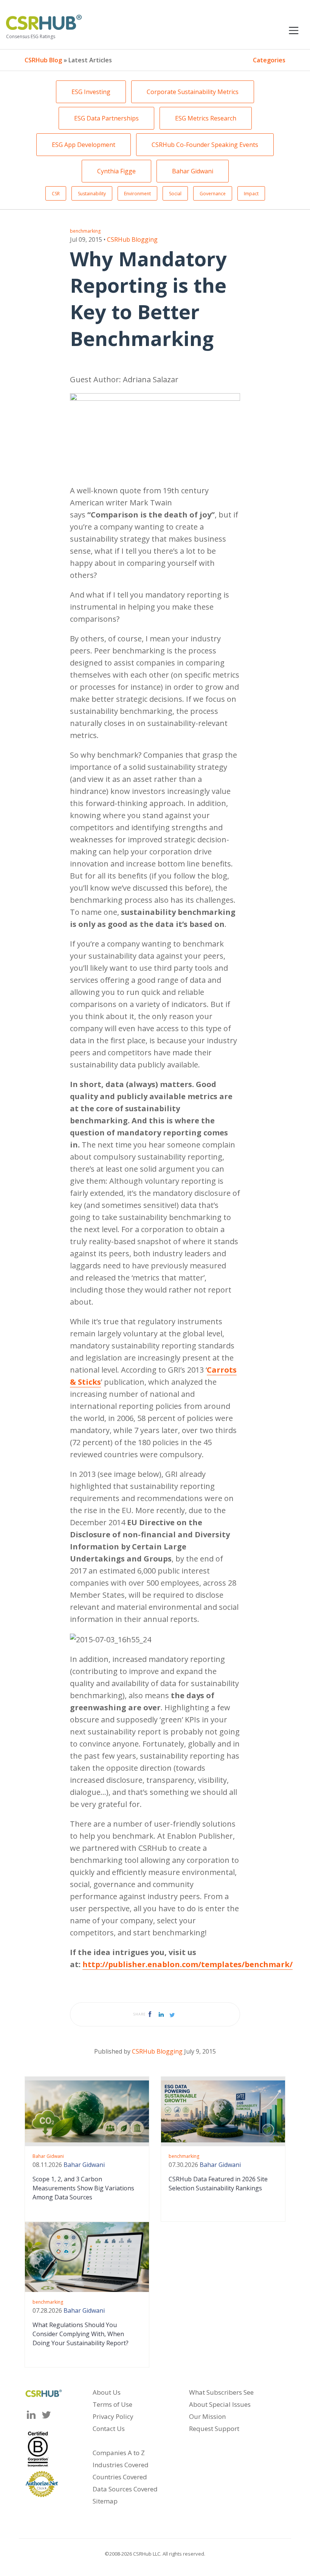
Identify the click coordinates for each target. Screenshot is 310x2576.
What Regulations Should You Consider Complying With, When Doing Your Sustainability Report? (81, 2334)
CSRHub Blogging (132, 239)
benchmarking (85, 231)
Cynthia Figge (116, 171)
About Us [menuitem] (107, 2392)
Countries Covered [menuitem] (120, 2477)
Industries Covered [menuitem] (121, 2465)
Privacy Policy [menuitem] (113, 2416)
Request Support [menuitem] (214, 2429)
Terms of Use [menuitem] (112, 2404)
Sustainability (92, 194)
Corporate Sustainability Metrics (193, 92)
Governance (213, 194)
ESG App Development (84, 145)
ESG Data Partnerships (106, 118)
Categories (269, 60)
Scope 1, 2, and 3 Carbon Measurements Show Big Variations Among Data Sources (83, 2188)
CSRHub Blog (43, 60)
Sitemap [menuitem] (105, 2501)
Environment (137, 194)
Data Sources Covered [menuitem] (125, 2489)
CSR (56, 194)
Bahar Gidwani (193, 171)
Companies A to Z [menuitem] (119, 2453)
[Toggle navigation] (294, 29)
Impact (251, 194)
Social (175, 194)
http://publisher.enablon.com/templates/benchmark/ (188, 1964)
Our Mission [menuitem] (207, 2416)
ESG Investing (91, 92)
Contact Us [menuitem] (109, 2429)
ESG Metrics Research (206, 118)
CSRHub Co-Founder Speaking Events (205, 145)
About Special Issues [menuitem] (220, 2404)
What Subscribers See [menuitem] (221, 2392)
